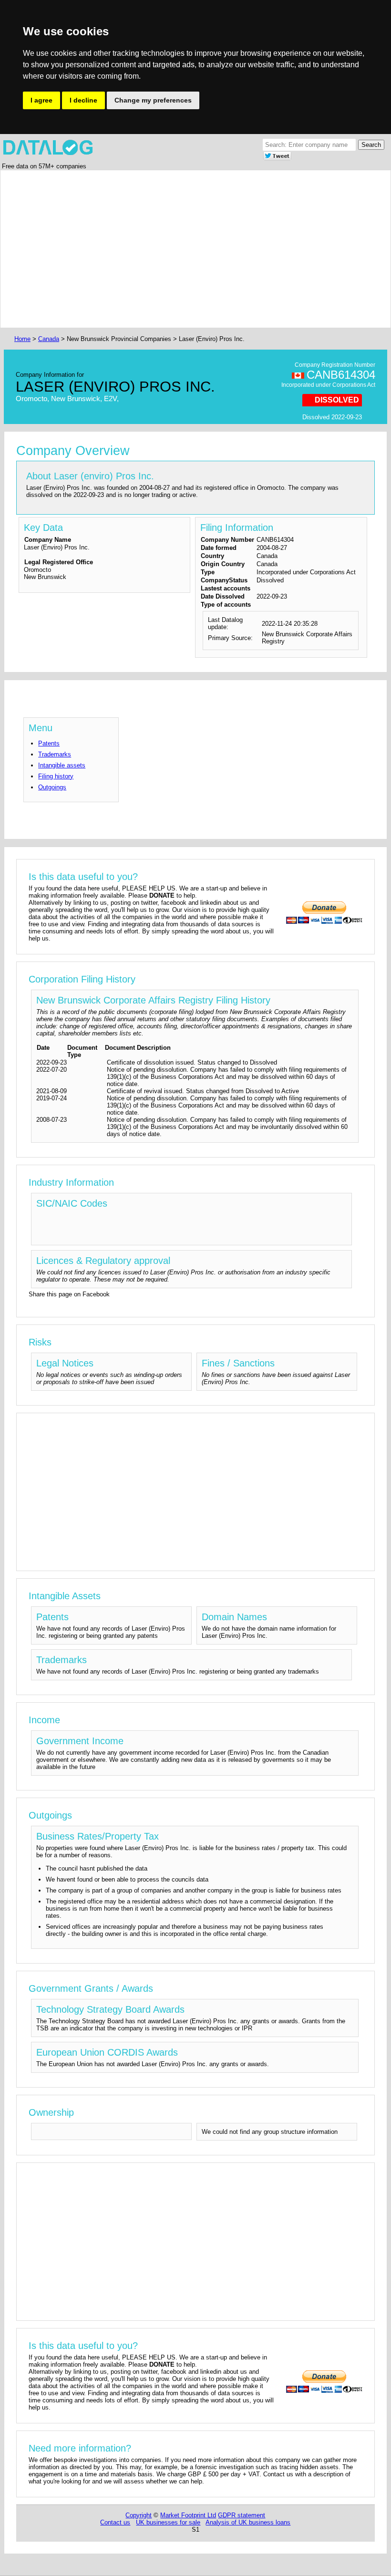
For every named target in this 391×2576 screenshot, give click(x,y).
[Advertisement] (195, 249)
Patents (49, 743)
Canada (49, 339)
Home (22, 339)
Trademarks (55, 754)
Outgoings (52, 787)
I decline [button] (83, 100)
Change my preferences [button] (153, 100)
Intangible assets (62, 765)
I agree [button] (41, 100)
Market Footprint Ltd (188, 2515)
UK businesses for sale (168, 2522)
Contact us (115, 2522)
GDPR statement (242, 2515)
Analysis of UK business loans (248, 2522)
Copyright (139, 2515)
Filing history (56, 776)
